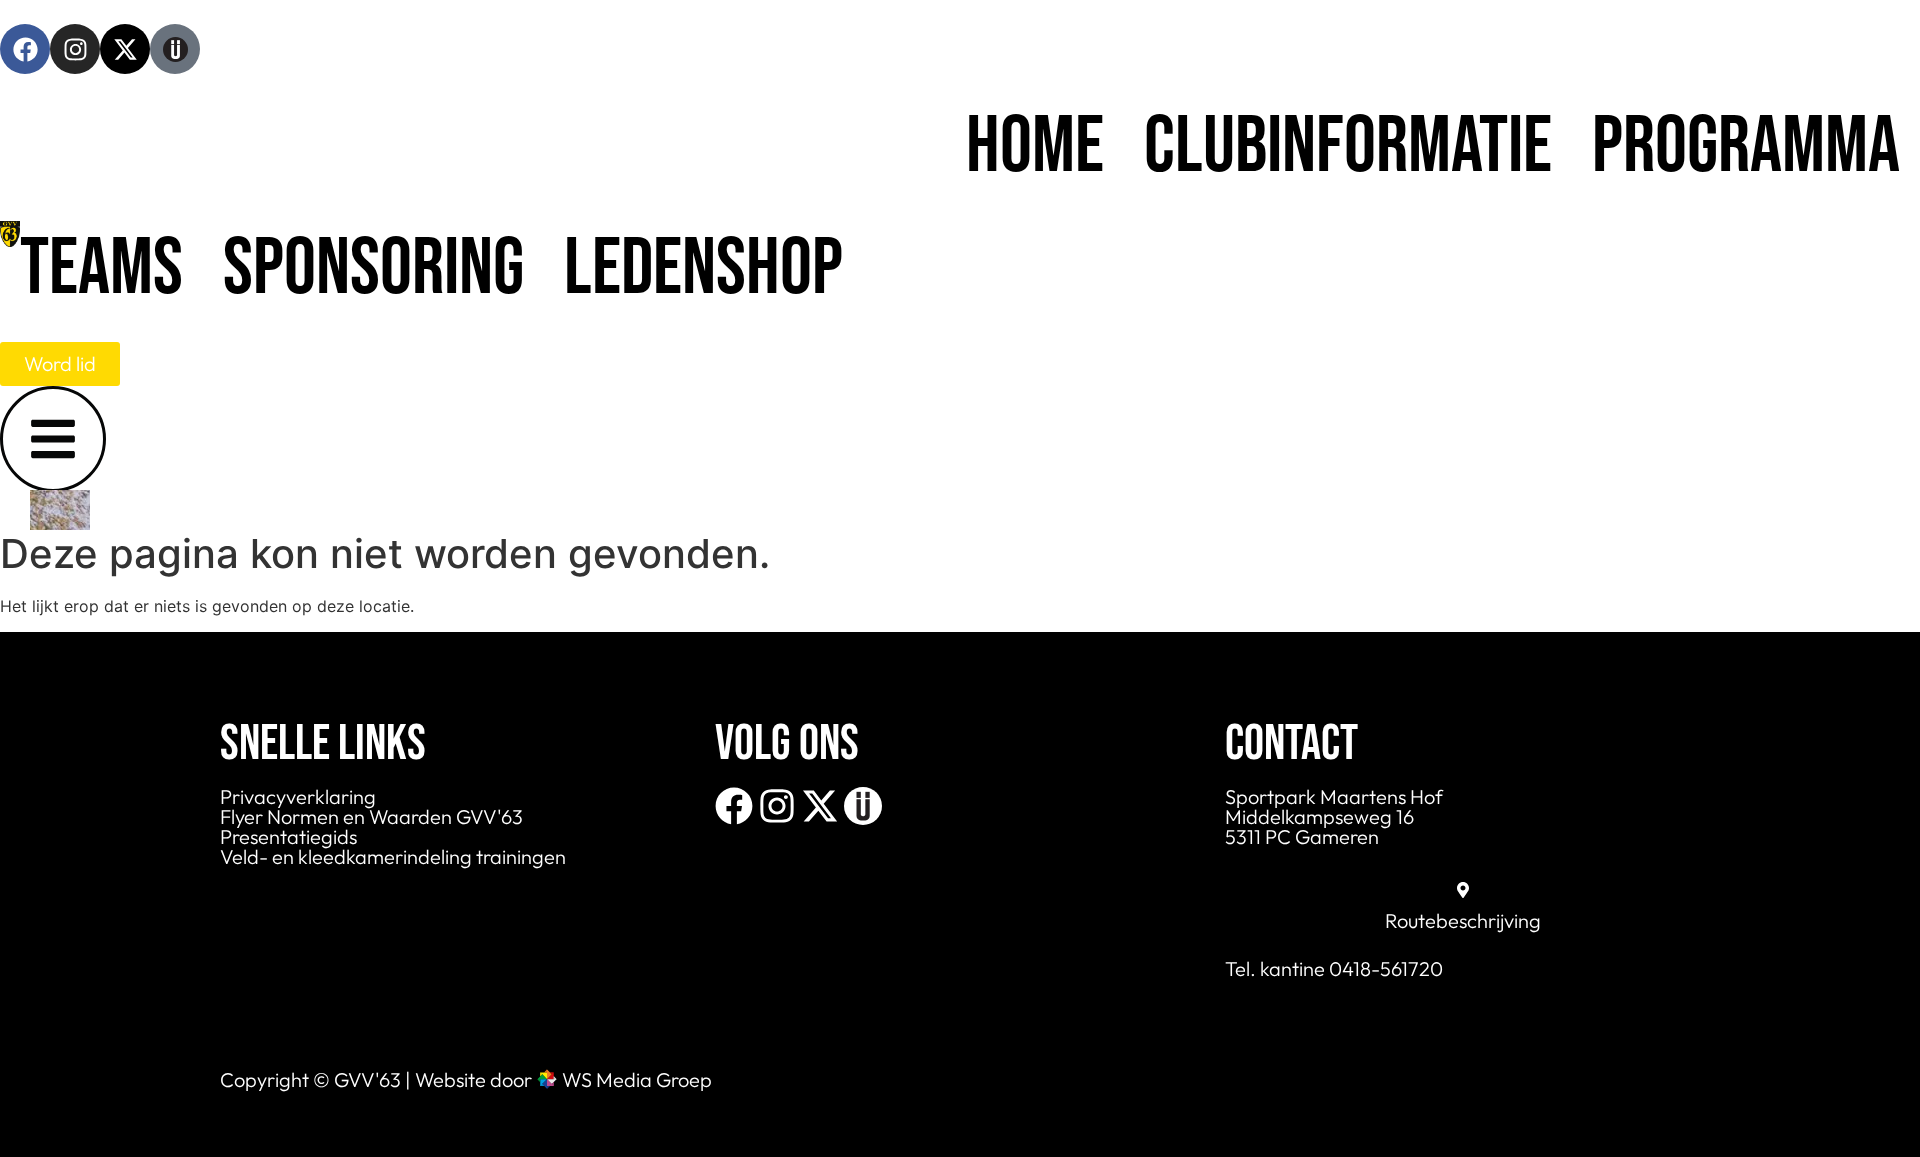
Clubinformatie (1348, 147)
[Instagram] (75, 49)
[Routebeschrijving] (1463, 890)
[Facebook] (25, 49)
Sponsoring (373, 269)
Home (1035, 147)
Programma (1746, 147)
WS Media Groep (637, 1079)
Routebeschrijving (1463, 920)
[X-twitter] (125, 49)
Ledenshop (703, 269)
